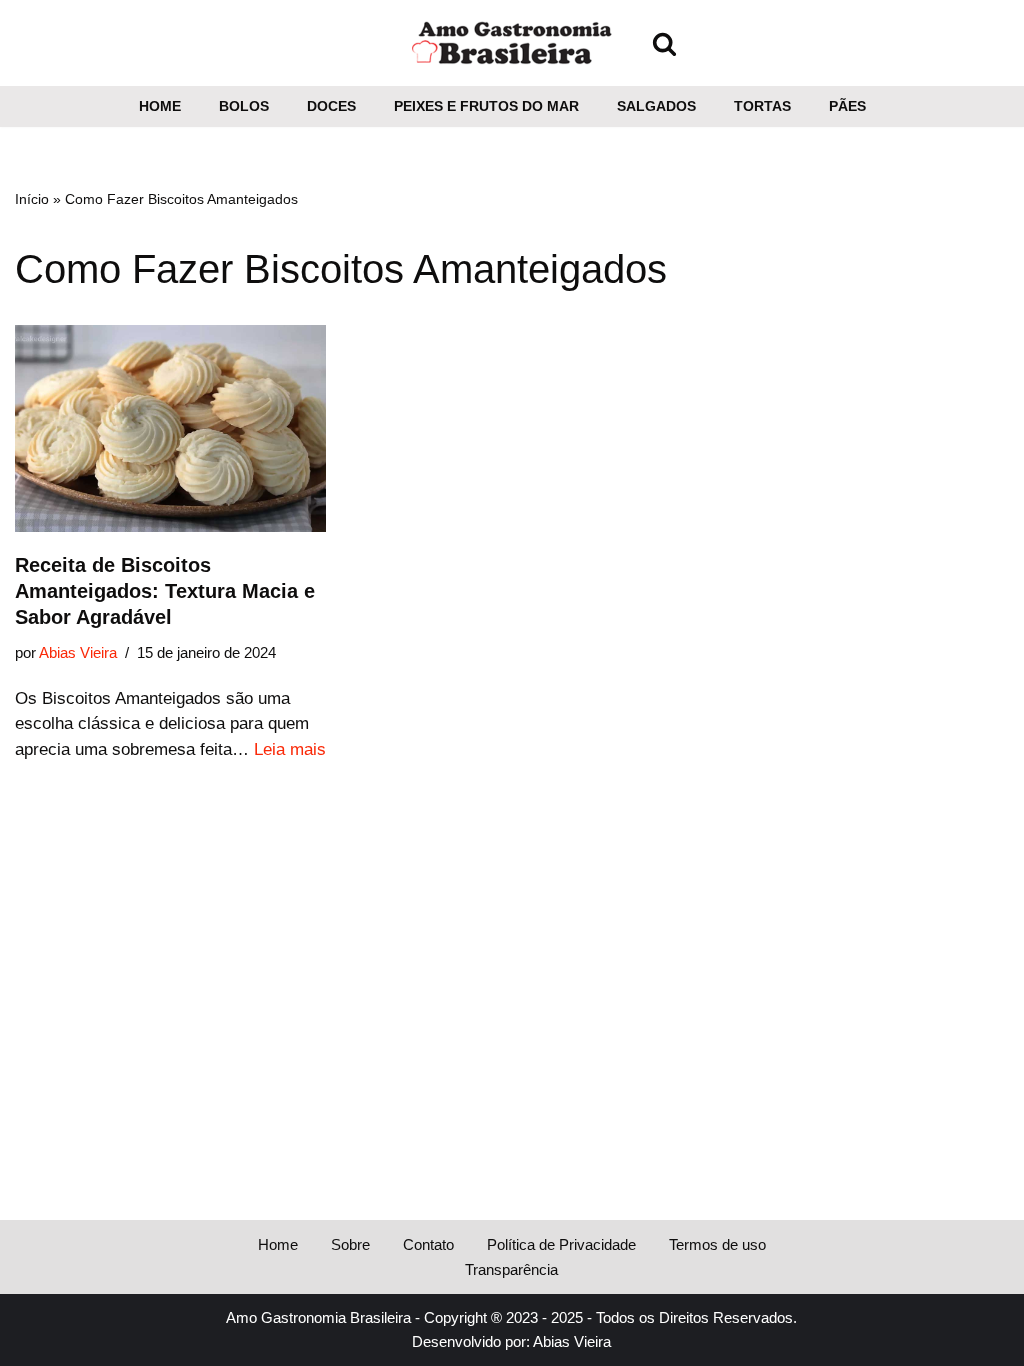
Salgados (656, 106)
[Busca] (664, 43)
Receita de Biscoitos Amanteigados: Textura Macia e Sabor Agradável (165, 591)
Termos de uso (717, 1244)
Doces (331, 106)
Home (160, 106)
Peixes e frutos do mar (486, 106)
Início (32, 199)
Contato (428, 1244)
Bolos (244, 106)
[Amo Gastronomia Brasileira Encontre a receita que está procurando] (512, 43)
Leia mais (290, 749)
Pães (847, 106)
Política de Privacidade (561, 1244)
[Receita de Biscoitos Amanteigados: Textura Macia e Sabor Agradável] (170, 429)
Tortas (762, 106)
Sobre (350, 1244)
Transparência (511, 1269)
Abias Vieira (78, 652)
